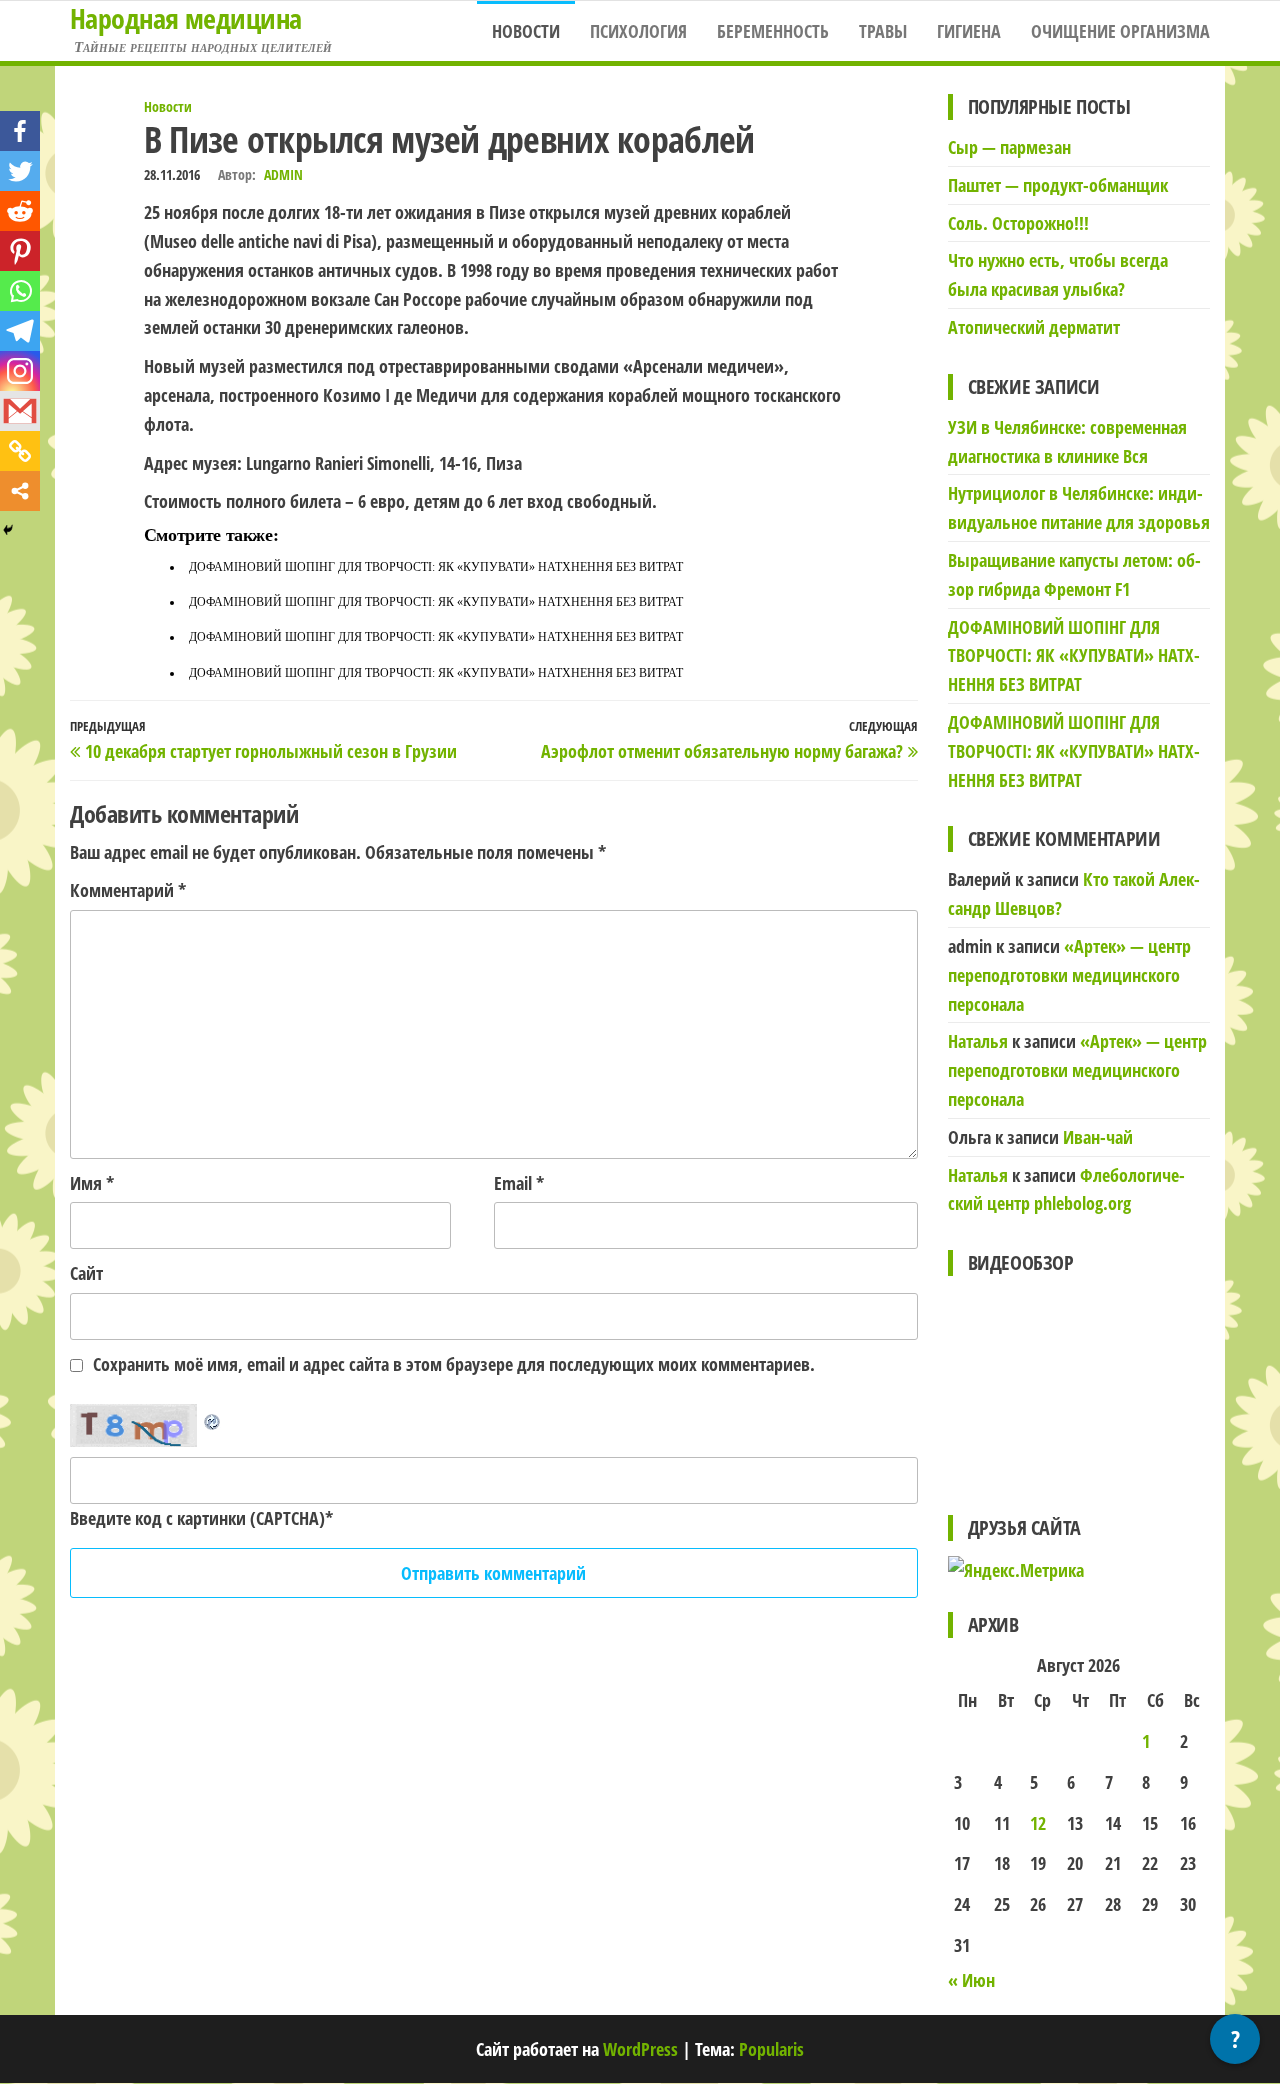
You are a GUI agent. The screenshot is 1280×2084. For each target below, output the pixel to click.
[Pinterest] (20, 251)
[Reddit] (20, 211)
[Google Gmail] (20, 411)
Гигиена (969, 31)
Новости (526, 31)
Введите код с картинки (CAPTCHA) (197, 1518)
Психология (638, 31)
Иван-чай (1098, 1137)
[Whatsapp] (20, 291)
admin (283, 174)
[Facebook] (20, 131)
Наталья (978, 1041)
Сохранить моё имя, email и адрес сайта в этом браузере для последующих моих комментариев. (454, 1364)
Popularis (771, 2049)
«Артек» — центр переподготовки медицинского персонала (1069, 975)
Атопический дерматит (1034, 327)
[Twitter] (20, 171)
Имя (92, 1183)
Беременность (773, 31)
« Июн (971, 1980)
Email (519, 1183)
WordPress (640, 2049)
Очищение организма (1120, 31)
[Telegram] (20, 331)
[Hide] (8, 530)
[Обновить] (213, 1418)
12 (1038, 1823)
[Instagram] (20, 371)
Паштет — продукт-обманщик (1058, 185)
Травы (883, 31)
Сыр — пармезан (1009, 147)
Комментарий (128, 890)
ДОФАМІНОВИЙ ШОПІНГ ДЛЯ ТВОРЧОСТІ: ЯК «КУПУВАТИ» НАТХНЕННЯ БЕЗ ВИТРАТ (436, 567)
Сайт (86, 1273)
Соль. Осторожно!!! (1018, 223)
